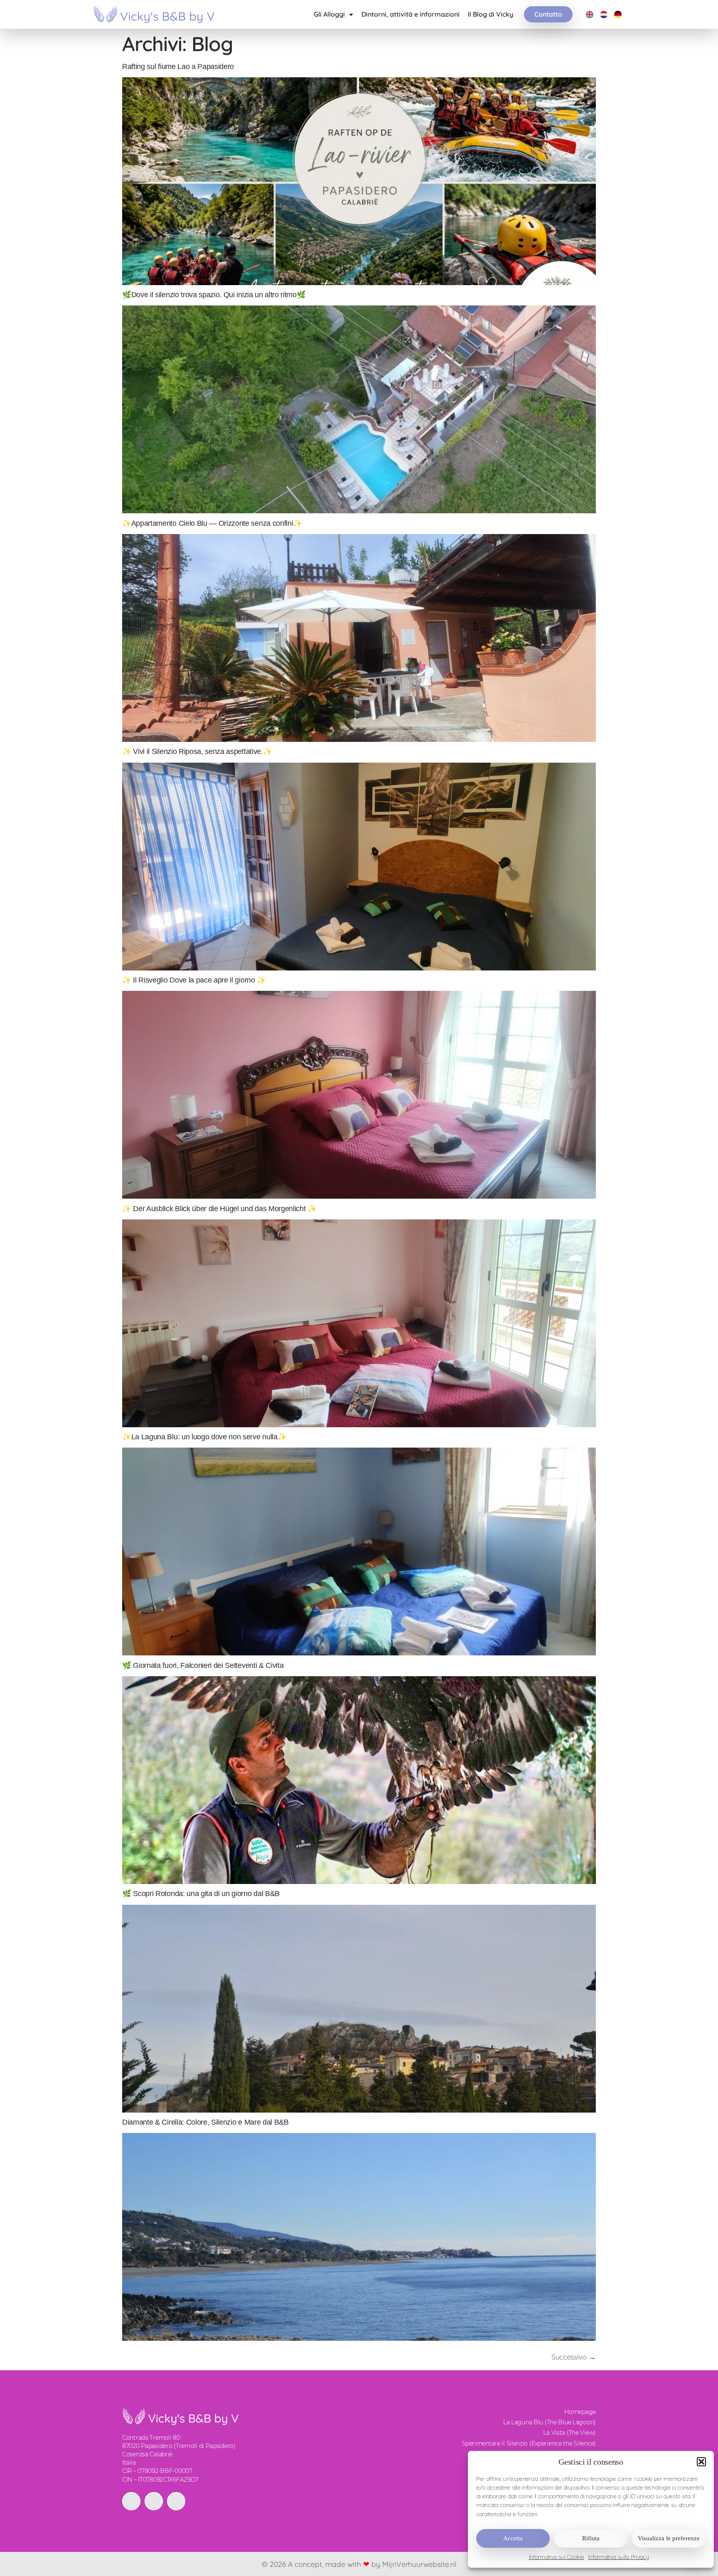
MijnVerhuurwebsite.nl (419, 2564)
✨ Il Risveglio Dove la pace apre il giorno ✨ (194, 980)
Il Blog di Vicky (491, 14)
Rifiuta (591, 2538)
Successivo (574, 2357)
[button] (701, 2462)
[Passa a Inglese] (590, 14)
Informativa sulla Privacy (618, 2557)
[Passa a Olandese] (604, 14)
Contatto (548, 14)
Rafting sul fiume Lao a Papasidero (178, 66)
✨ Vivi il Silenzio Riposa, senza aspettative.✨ (197, 751)
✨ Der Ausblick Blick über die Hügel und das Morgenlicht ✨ (219, 1209)
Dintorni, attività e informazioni (411, 14)
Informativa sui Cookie (557, 2557)
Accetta (513, 2538)
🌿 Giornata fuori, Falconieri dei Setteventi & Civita (203, 1665)
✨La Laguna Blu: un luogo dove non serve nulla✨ (204, 1437)
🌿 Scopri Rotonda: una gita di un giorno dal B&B (201, 1894)
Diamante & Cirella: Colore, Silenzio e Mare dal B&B (205, 2122)
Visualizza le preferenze (669, 2538)
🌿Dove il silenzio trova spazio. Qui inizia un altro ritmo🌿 (214, 295)
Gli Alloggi (329, 14)
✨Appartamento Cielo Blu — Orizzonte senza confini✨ (212, 523)
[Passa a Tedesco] (618, 14)
